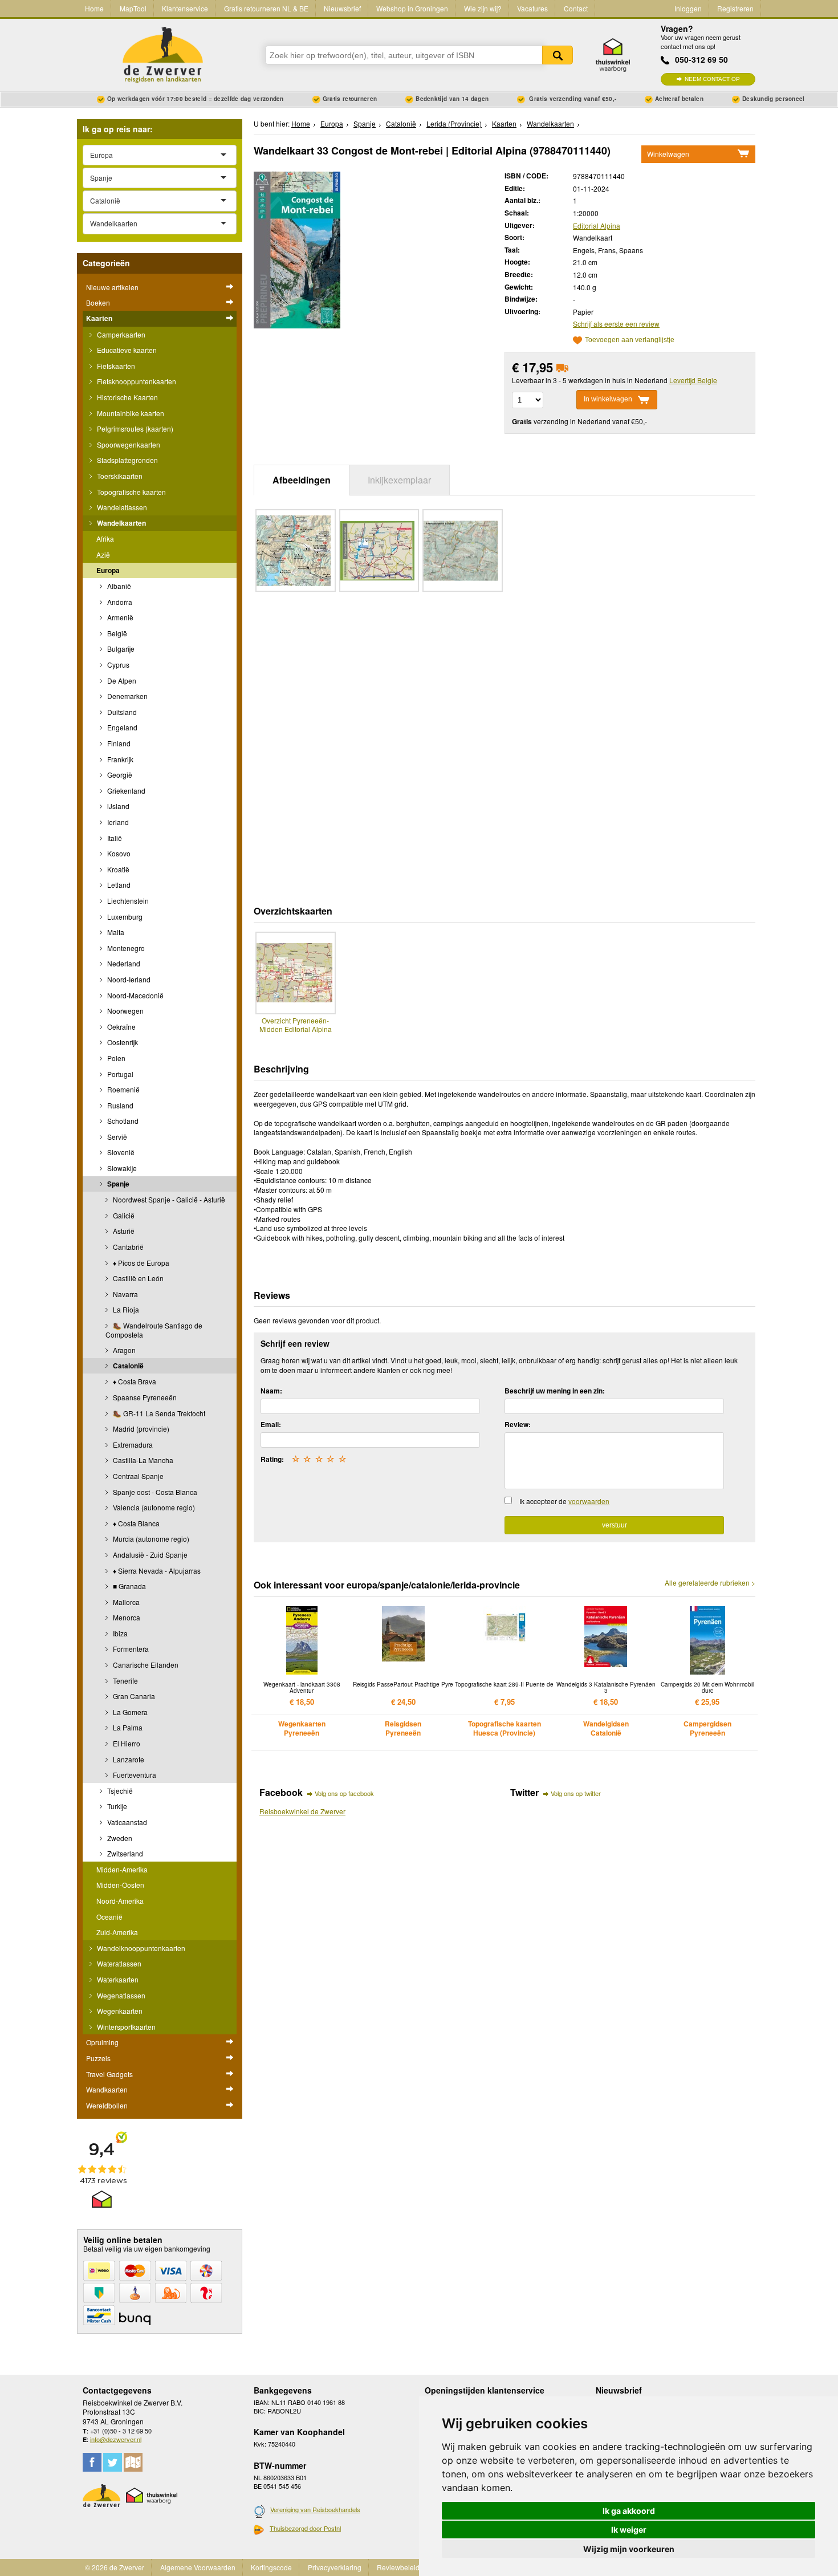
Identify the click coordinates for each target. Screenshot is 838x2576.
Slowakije (121, 1168)
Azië (103, 554)
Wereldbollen (107, 2105)
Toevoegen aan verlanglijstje (630, 340)
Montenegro (125, 948)
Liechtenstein (127, 901)
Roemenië (123, 1089)
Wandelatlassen (121, 507)
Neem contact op (712, 79)
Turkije (116, 1806)
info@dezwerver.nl (116, 2439)
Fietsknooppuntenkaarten (136, 381)
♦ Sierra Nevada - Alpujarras (156, 1571)
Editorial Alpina (597, 225)
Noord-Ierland (128, 979)
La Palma (127, 1727)
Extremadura (132, 1445)
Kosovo (118, 853)
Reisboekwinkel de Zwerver (302, 1811)
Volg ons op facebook (344, 1793)
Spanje (117, 1184)
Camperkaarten (120, 334)
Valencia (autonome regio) (153, 1507)
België (116, 633)
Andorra (119, 602)
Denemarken (127, 696)
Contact (576, 8)
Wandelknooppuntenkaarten (140, 1948)
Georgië (119, 775)
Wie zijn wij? (483, 8)
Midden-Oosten (120, 1885)
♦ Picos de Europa (140, 1263)
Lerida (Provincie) (454, 123)
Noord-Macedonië (135, 995)
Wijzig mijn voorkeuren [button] (629, 2549)
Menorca (126, 1617)
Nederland (123, 963)
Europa (108, 570)
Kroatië (117, 869)
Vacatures (532, 8)
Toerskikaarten (119, 476)
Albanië (118, 586)
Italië (114, 838)
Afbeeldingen (302, 480)
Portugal (119, 1074)
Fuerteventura (134, 1775)
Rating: (272, 1459)
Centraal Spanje (137, 1476)
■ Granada (129, 1586)
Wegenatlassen (120, 1995)
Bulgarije (120, 649)
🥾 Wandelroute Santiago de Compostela (154, 1330)
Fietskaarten (115, 366)
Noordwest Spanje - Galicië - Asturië (168, 1199)
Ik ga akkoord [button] (629, 2511)
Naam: (271, 1391)
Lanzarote (128, 1759)
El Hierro (126, 1743)
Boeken (98, 302)
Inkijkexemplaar (399, 480)
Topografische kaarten (131, 492)
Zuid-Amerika (117, 1932)
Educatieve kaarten (126, 350)
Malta (115, 932)
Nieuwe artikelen (112, 287)
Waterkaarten (117, 1979)
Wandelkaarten (121, 523)
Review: (518, 1424)
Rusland (119, 1105)
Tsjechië (119, 1791)
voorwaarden (589, 1501)
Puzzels (98, 2058)
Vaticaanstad (126, 1822)
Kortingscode (271, 2567)
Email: (271, 1424)
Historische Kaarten (127, 397)
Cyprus (117, 665)
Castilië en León (137, 1278)
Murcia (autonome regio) (150, 1539)
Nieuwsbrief (342, 8)
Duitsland (121, 712)
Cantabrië (127, 1247)
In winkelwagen (608, 399)
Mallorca (125, 1602)
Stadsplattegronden (127, 460)
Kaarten (99, 318)
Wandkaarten (107, 2089)
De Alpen (121, 680)
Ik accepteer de (564, 1501)
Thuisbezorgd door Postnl (305, 2528)
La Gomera (129, 1712)
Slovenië (120, 1152)
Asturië (123, 1231)
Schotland (122, 1121)
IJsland (117, 806)
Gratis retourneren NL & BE (266, 8)
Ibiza (119, 1633)
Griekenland (125, 791)
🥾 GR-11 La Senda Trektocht (158, 1413)
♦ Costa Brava (134, 1381)
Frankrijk (119, 759)
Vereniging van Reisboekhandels (315, 2509)
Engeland (121, 727)
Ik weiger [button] (629, 2530)
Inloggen (688, 8)
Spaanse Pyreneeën (144, 1397)
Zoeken (558, 55)
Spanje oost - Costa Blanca (154, 1492)
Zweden (119, 1838)
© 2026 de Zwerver (115, 2567)
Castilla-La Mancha (142, 1460)
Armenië (119, 617)
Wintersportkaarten (125, 2027)
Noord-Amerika (120, 1901)
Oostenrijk (122, 1042)
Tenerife (125, 1681)
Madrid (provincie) (140, 1429)
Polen (115, 1058)
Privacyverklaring (335, 2567)
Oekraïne (121, 1027)
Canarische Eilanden (145, 1665)
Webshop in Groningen (412, 8)
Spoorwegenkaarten (128, 444)
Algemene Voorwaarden (198, 2567)
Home (94, 8)
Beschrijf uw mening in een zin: (555, 1391)
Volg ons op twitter (576, 1793)
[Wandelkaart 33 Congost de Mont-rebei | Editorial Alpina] (297, 249)
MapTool (133, 8)
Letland (118, 885)
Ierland (117, 822)
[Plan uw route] (133, 2462)
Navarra (125, 1294)
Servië (116, 1137)
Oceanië (109, 1917)
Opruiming (102, 2042)
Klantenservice (185, 8)
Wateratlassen (118, 1963)
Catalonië (127, 1366)
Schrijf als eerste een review (616, 324)
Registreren (735, 8)
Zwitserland (124, 1853)
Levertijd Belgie (693, 380)
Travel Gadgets (109, 2074)
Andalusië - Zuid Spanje (149, 1555)
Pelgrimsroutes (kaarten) (134, 428)
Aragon (123, 1350)
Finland (118, 743)
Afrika (105, 539)
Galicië (123, 1215)
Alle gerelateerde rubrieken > (710, 1583)
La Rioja (125, 1309)
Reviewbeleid (398, 2567)
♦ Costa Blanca (135, 1523)
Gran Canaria (133, 1696)
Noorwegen (125, 1011)
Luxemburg (124, 917)
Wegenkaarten (119, 2011)
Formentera (130, 1649)
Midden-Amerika (122, 1869)
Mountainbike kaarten (130, 413)
